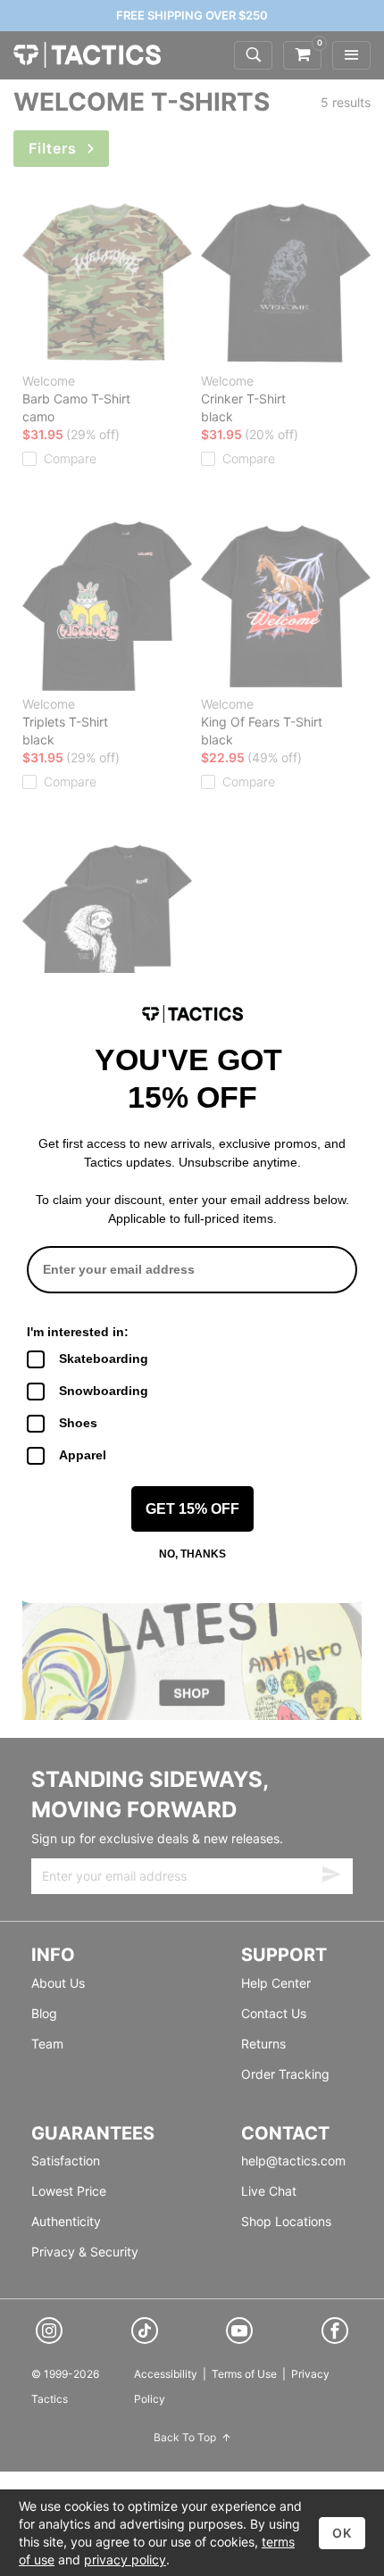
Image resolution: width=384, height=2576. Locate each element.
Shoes (78, 1423)
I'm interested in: (78, 1332)
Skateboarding (104, 1359)
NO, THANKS (192, 1554)
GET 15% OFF (192, 1509)
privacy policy (125, 2559)
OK (342, 2533)
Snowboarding (104, 1391)
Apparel (83, 1455)
